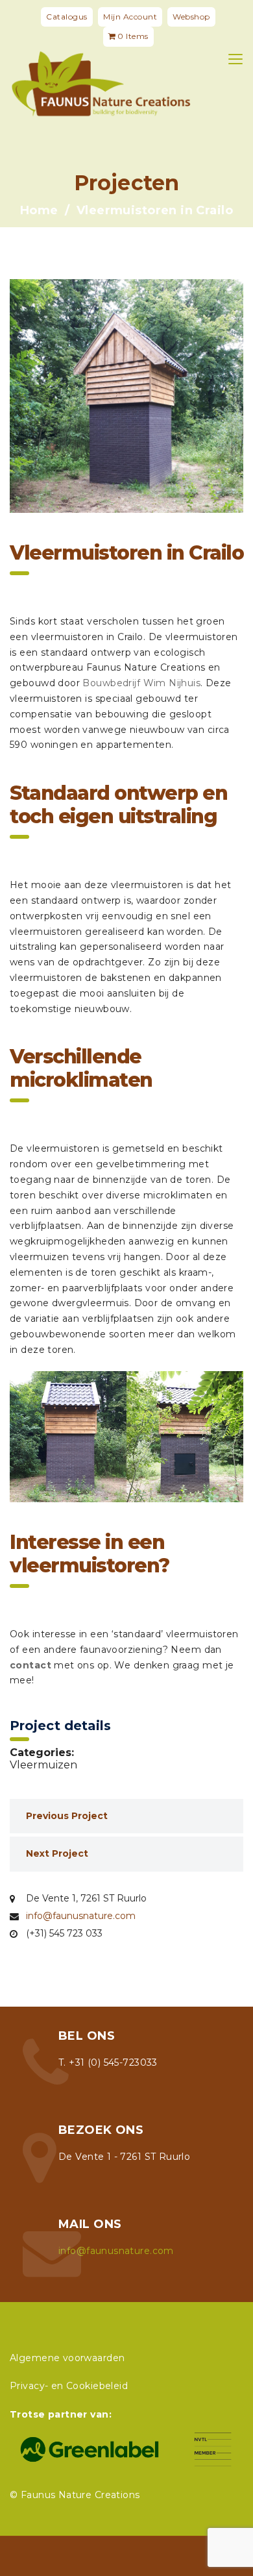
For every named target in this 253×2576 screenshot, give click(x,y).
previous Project (67, 1816)
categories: (42, 1753)
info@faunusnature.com (81, 1916)
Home (39, 210)
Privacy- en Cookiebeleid (69, 2386)
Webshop (191, 17)
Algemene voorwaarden (67, 2358)
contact (30, 1665)
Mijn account (130, 17)
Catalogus (67, 17)
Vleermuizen (43, 1765)
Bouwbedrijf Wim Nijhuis (141, 683)
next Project (57, 1853)
